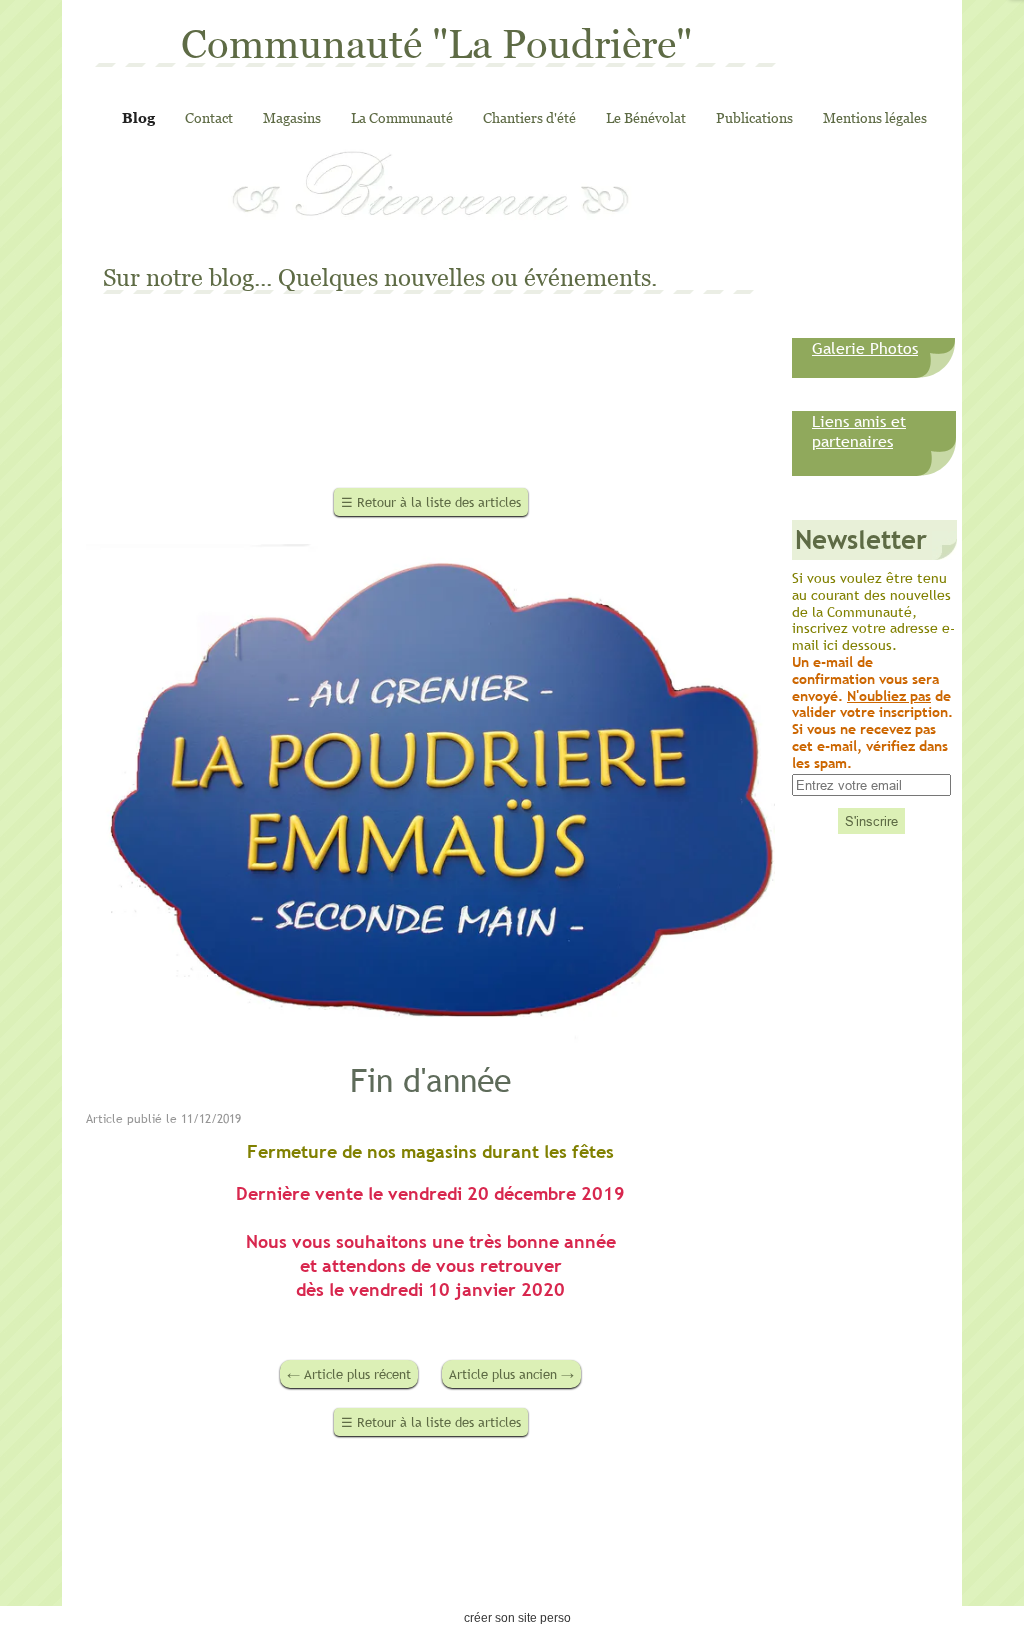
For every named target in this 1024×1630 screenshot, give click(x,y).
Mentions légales (875, 117)
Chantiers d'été (529, 117)
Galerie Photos (865, 348)
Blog (138, 117)
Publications (754, 117)
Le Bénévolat (646, 117)
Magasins (292, 117)
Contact (209, 117)
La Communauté (402, 117)
